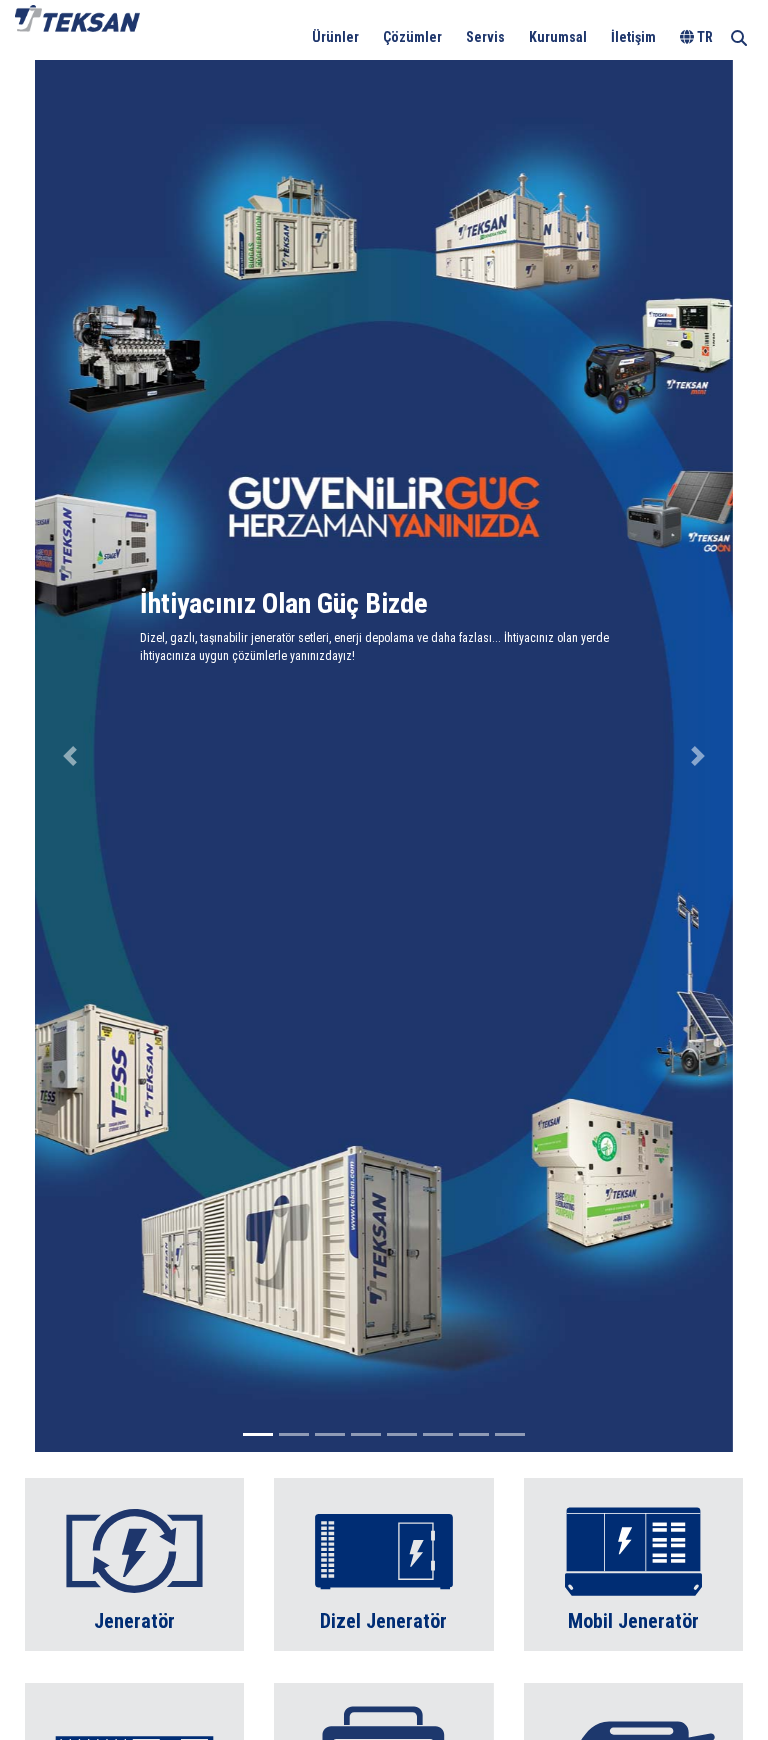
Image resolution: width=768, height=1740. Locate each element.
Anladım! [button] (698, 27)
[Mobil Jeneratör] (633, 1563)
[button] (70, 756)
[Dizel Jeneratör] (383, 1563)
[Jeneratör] (134, 1563)
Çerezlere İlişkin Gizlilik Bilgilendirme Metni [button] (173, 38)
